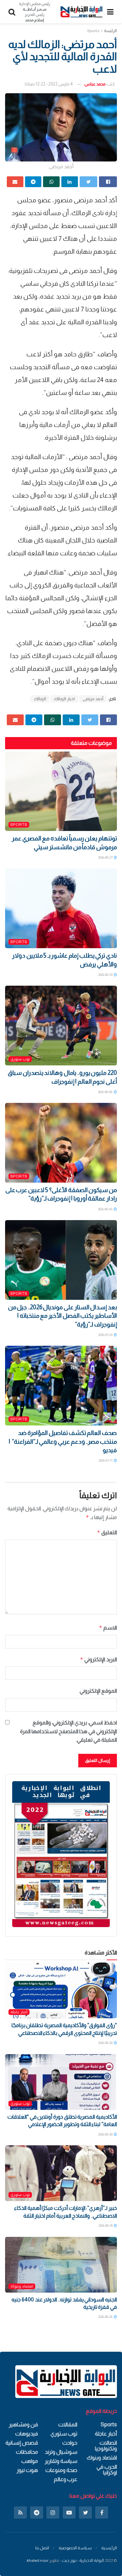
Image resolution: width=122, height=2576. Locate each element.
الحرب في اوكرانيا (107, 2470)
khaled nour (38, 2560)
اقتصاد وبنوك (22, 2286)
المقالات (68, 2425)
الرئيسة (110, 31)
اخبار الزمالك (64, 699)
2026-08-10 (106, 975)
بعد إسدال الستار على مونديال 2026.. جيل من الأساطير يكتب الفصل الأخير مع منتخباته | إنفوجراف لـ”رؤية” (63, 1316)
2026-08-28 (106, 2317)
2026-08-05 (106, 1209)
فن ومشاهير (23, 2425)
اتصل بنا (42, 2548)
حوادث (70, 2443)
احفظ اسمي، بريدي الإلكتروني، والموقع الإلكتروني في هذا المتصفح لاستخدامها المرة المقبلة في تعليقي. (68, 1731)
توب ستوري (20, 1059)
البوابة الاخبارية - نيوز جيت (83, 2560)
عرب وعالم (66, 2479)
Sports (93, 31)
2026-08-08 (106, 1092)
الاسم (108, 1628)
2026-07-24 (106, 1335)
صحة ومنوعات (61, 2470)
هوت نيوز (27, 2470)
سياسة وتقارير (61, 2461)
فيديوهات (27, 2434)
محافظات (27, 2452)
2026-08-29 (106, 2226)
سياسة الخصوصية (75, 2548)
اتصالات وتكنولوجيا (106, 2446)
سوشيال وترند (61, 2452)
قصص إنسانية (22, 2443)
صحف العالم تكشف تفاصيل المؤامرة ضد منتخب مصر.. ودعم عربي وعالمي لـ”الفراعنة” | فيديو (63, 1441)
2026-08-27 (106, 857)
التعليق (107, 1532)
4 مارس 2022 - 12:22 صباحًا (49, 84)
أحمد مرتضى (93, 699)
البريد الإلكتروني (98, 1659)
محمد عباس (95, 84)
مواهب (30, 2461)
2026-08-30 (106, 2043)
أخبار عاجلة (19, 2012)
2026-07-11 (106, 1460)
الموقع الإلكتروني (98, 1691)
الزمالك (40, 699)
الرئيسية (109, 2548)
